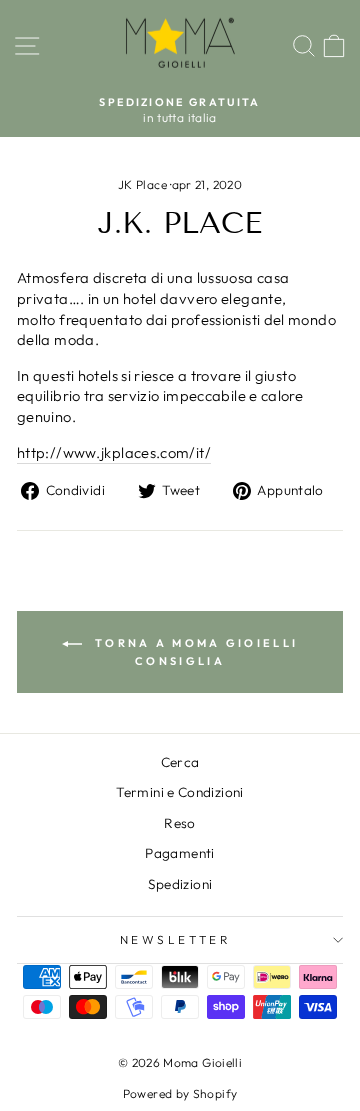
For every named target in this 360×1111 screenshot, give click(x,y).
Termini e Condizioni (179, 792)
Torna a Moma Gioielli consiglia (194, 652)
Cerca (180, 762)
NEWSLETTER (175, 939)
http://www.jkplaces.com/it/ (114, 452)
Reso (179, 823)
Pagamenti (179, 853)
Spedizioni (180, 884)
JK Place (142, 184)
